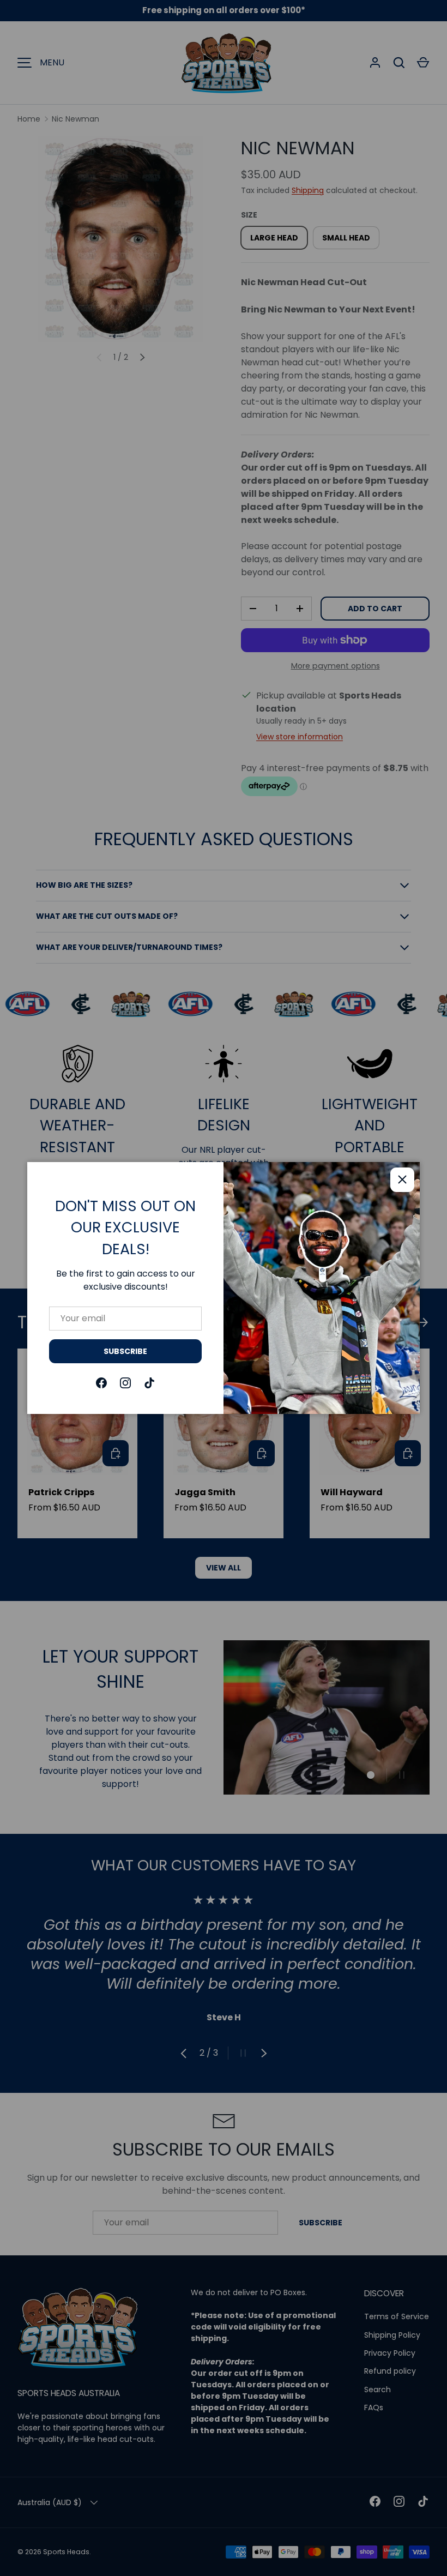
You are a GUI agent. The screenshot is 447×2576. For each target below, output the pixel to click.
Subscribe (125, 1351)
